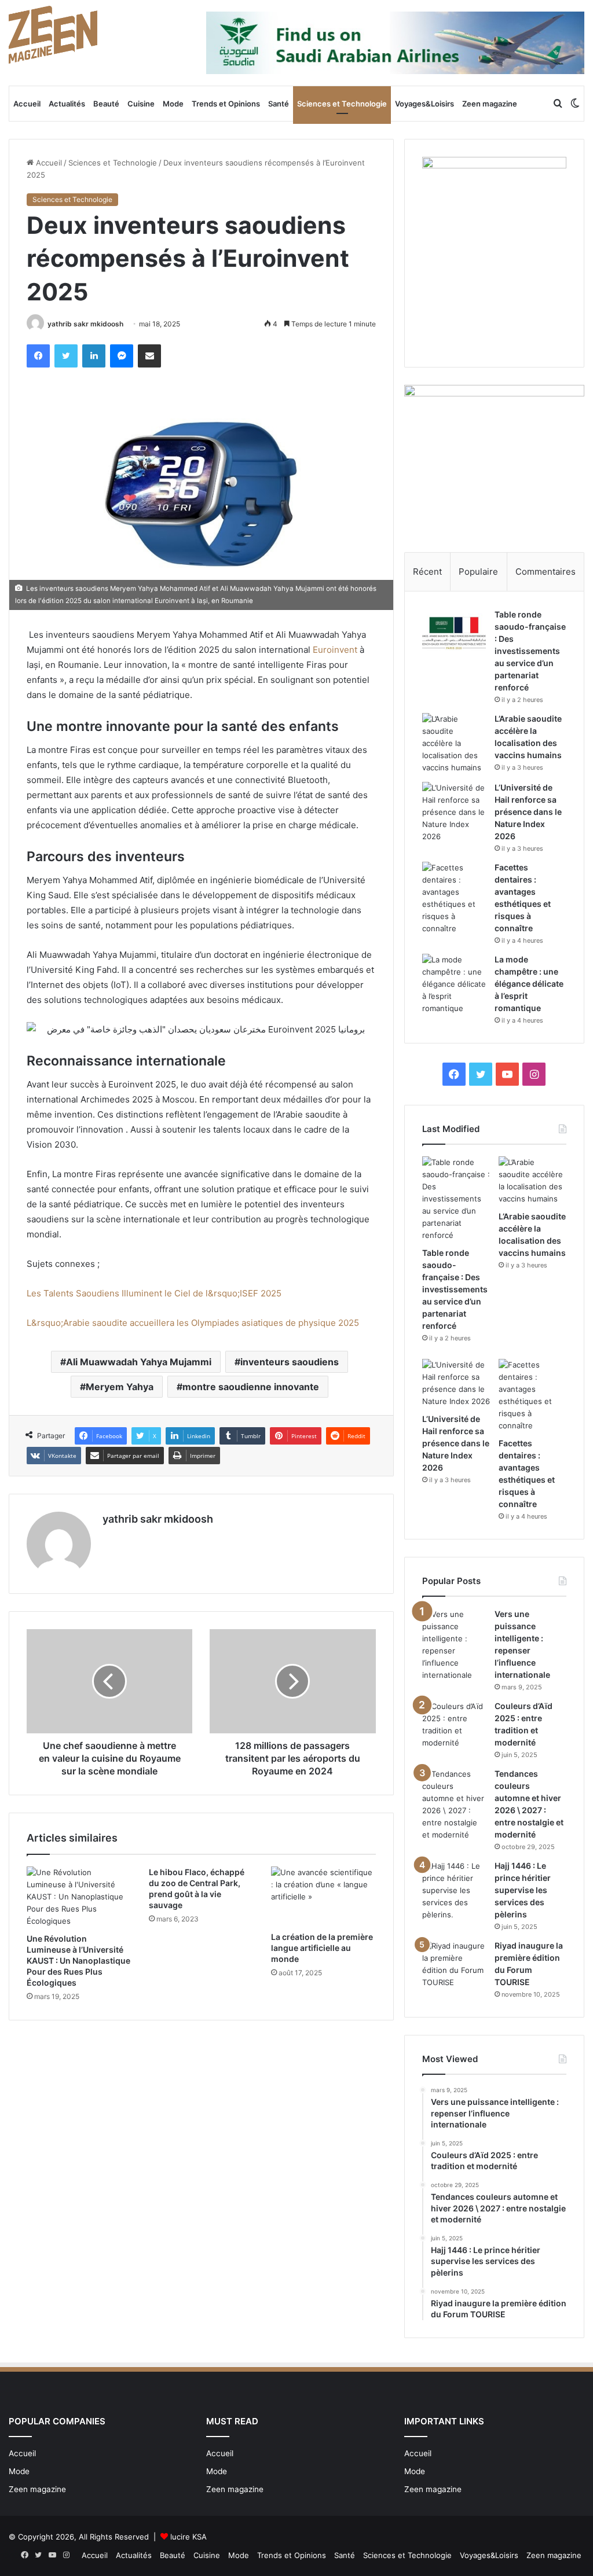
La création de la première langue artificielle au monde (322, 1948)
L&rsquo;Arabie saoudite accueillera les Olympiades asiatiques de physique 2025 (193, 1323)
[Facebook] (38, 356)
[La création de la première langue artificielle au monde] (323, 1896)
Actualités (67, 104)
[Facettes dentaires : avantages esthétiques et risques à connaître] (454, 898)
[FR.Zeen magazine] (53, 35)
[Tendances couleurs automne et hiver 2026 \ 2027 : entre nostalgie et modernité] (454, 1805)
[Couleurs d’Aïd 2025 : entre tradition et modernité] (454, 1725)
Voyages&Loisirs (424, 104)
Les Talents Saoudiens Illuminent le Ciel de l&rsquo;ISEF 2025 (155, 1293)
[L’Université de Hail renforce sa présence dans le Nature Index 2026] (454, 812)
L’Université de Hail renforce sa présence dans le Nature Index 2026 (528, 812)
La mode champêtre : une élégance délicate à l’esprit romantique (529, 984)
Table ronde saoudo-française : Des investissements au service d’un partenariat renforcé (530, 651)
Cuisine (141, 104)
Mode (173, 104)
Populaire (478, 572)
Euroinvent (335, 650)
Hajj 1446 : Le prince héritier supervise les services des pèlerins (523, 1890)
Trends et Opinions (226, 104)
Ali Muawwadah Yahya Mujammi (139, 1362)
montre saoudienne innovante (251, 1387)
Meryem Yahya (120, 1387)
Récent (427, 572)
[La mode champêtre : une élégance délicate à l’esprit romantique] (454, 984)
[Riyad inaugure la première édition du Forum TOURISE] (454, 1964)
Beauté (106, 104)
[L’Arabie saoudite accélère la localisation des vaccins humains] (454, 743)
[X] (66, 356)
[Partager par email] (149, 356)
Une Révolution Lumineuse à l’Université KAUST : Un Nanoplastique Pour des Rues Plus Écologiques (78, 1961)
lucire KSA (188, 2537)
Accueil (27, 104)
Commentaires (546, 572)
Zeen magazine (490, 104)
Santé (279, 104)
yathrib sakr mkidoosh (85, 324)
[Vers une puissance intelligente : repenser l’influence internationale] (454, 1645)
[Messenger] (122, 356)
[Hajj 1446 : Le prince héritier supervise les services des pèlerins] (454, 1890)
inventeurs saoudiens (290, 1362)
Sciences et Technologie (342, 104)
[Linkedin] (94, 356)
